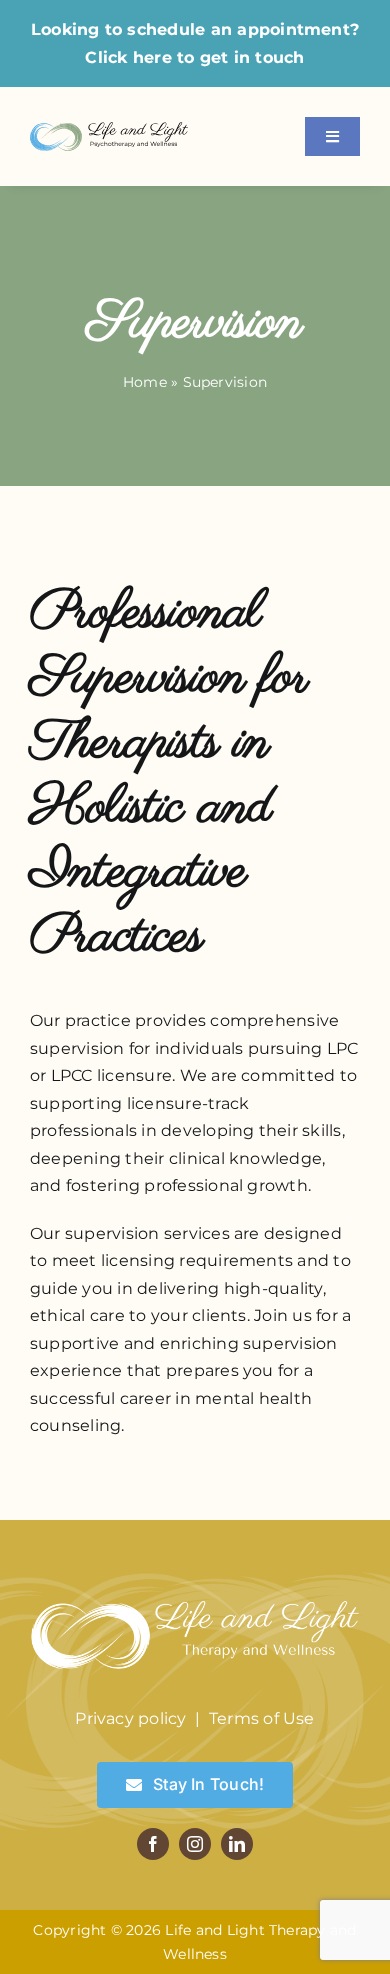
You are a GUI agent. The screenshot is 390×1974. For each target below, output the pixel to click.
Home (145, 382)
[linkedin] (237, 1844)
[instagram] (195, 1844)
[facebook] (153, 1844)
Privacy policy (130, 1718)
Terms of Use (262, 1718)
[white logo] (195, 1597)
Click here (128, 57)
